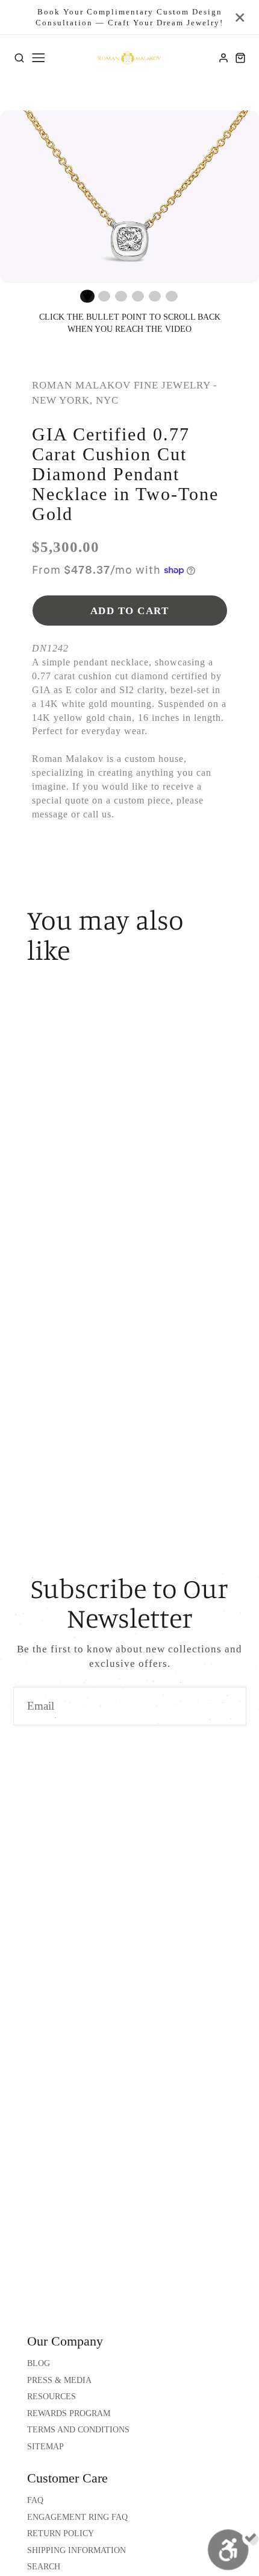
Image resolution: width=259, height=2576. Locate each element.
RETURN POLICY (61, 2533)
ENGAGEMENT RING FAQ (77, 2517)
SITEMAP (45, 2447)
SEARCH (44, 2567)
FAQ (35, 2500)
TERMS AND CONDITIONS (78, 2430)
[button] (87, 296)
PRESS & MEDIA (59, 2380)
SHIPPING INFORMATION (76, 2550)
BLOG (39, 2363)
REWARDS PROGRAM (69, 2413)
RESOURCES (51, 2397)
